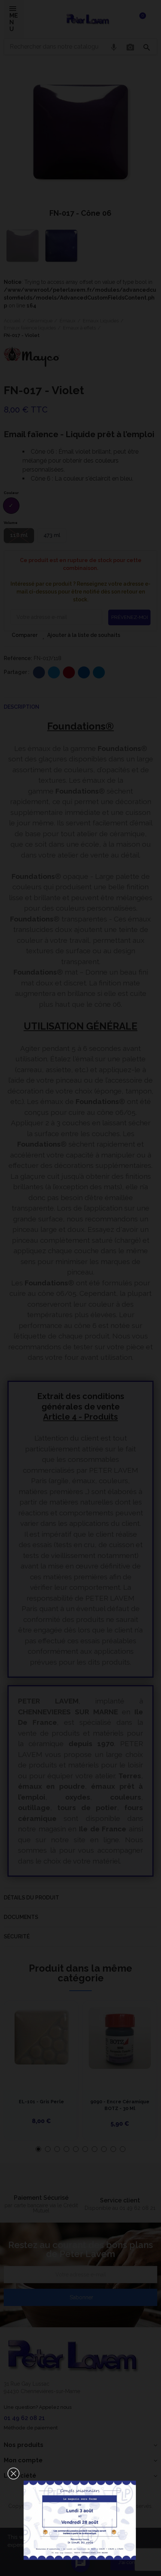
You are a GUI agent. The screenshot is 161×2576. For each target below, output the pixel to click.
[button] (13, 2474)
